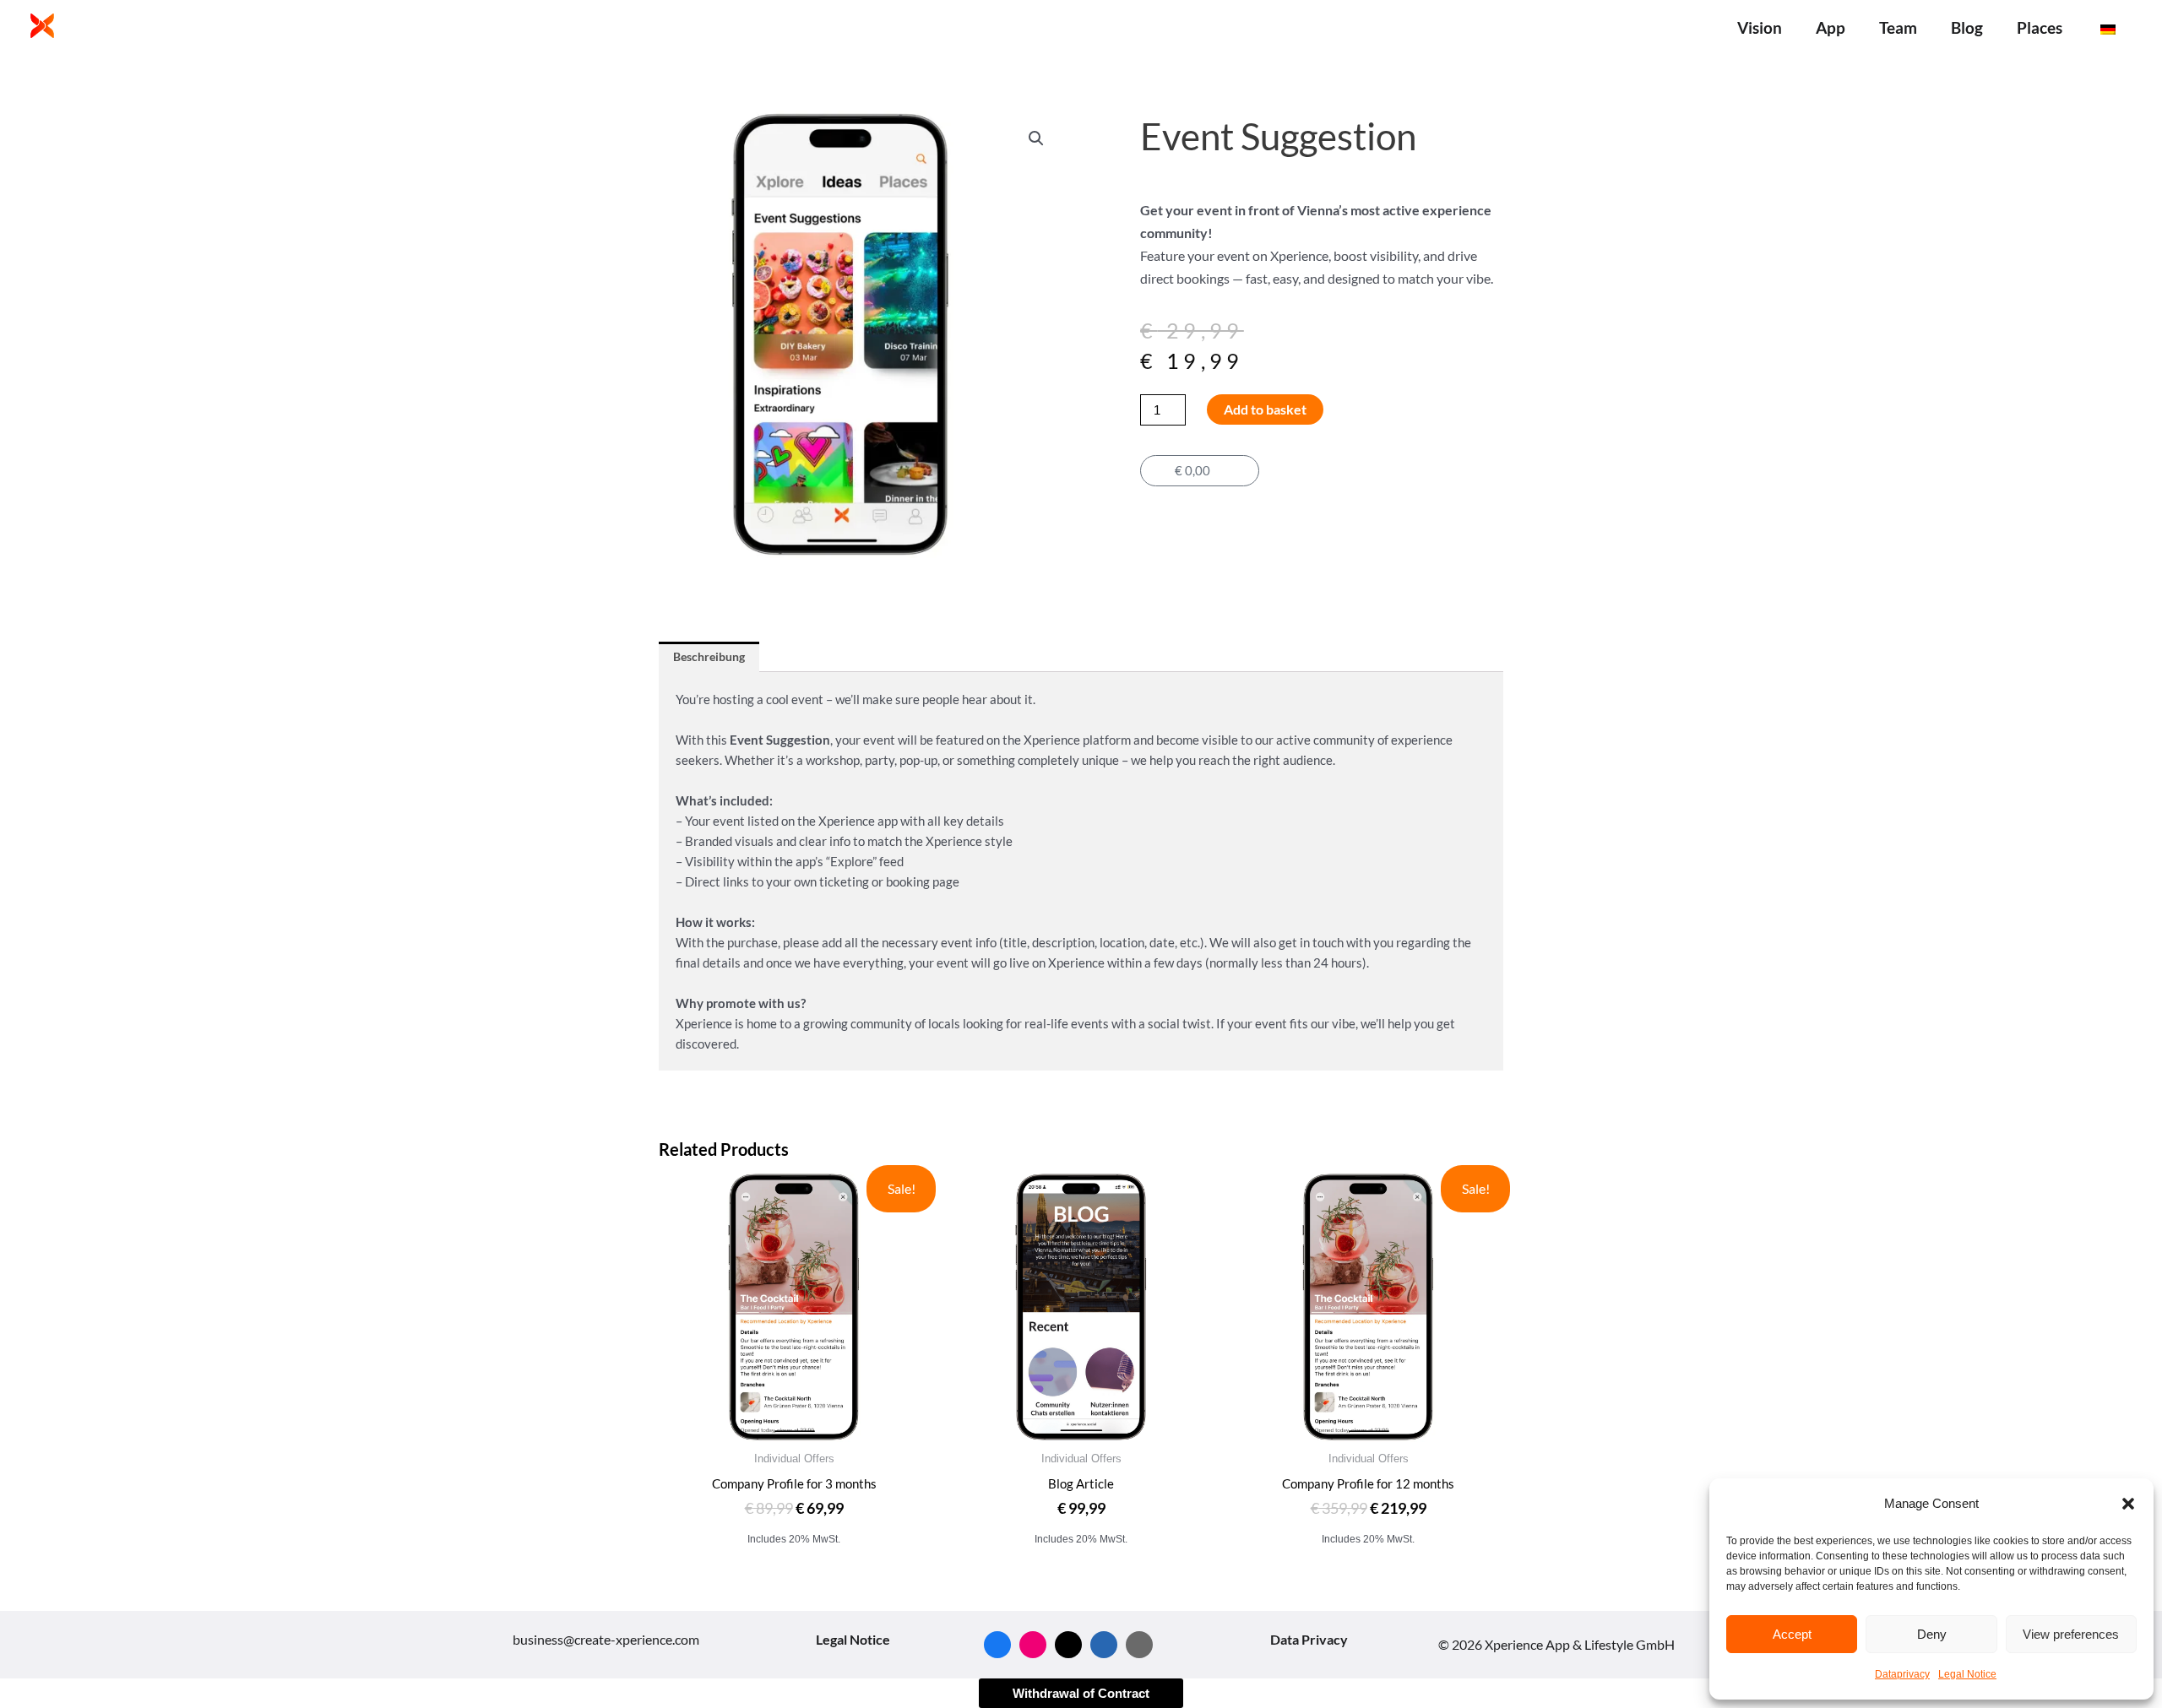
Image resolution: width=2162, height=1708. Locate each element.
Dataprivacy (1902, 1674)
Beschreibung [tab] (709, 656)
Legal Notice (1967, 1674)
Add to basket (1265, 409)
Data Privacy (1309, 1639)
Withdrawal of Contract (1081, 1693)
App (1831, 27)
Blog (1967, 27)
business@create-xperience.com (606, 1639)
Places (2040, 27)
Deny (1932, 1634)
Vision (1760, 27)
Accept (1792, 1634)
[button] (2128, 1504)
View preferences (2071, 1634)
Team (1898, 27)
